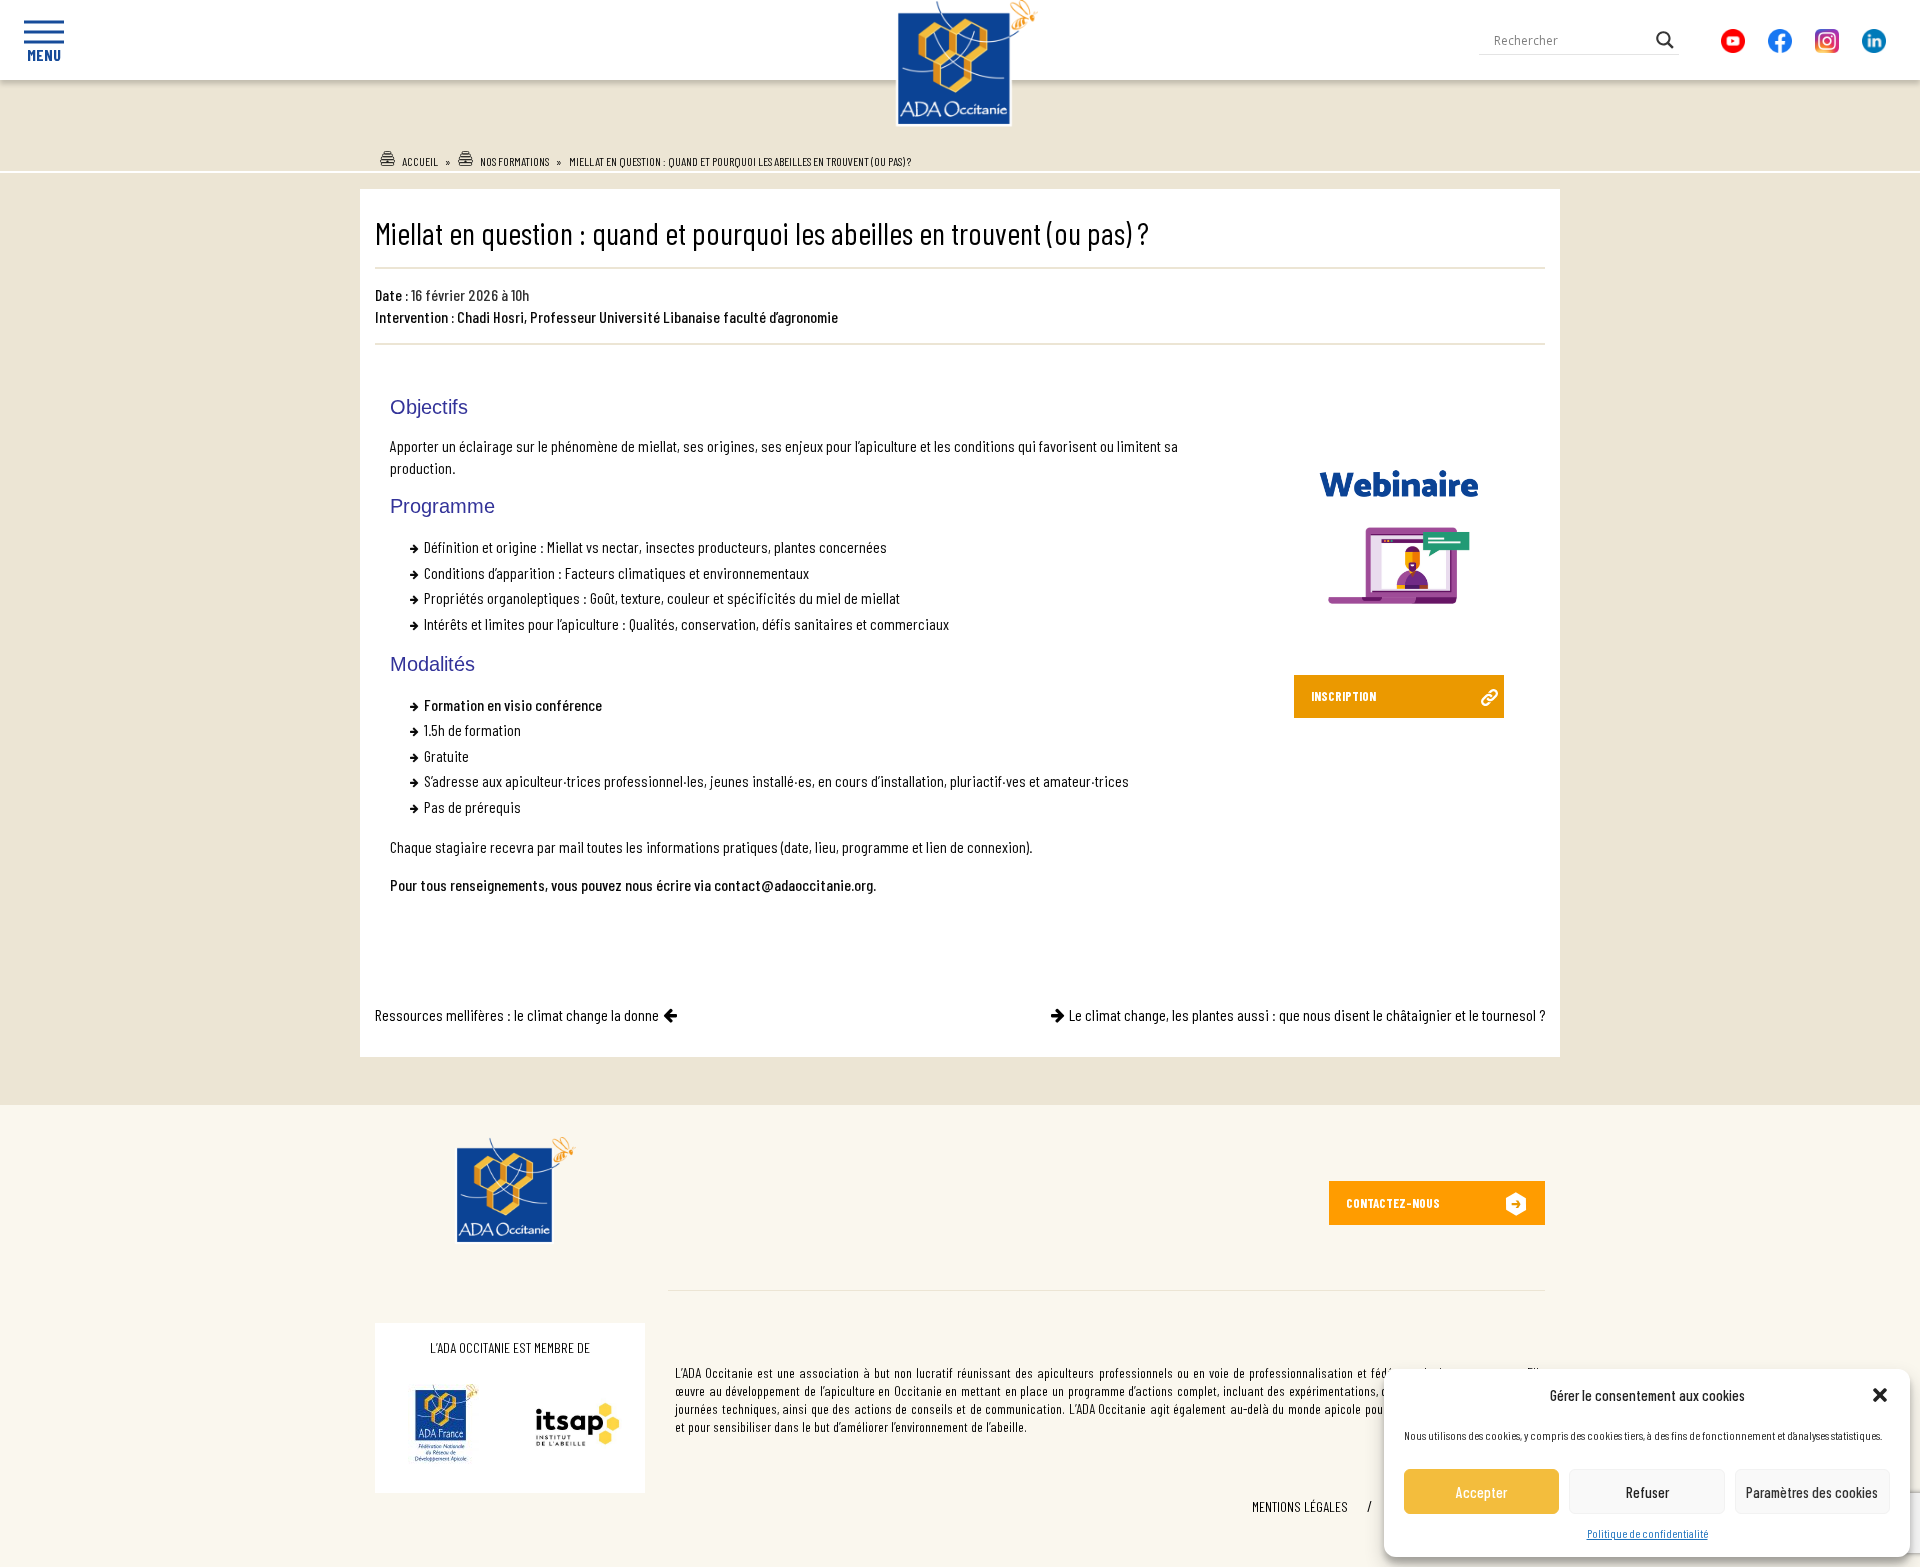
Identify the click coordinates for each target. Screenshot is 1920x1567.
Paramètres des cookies (1812, 1492)
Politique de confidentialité (1647, 1533)
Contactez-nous (1393, 1203)
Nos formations (514, 161)
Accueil (420, 161)
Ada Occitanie (960, 133)
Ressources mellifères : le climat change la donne (517, 1014)
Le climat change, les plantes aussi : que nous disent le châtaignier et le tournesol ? (1307, 1014)
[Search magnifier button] (1665, 40)
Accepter (1481, 1492)
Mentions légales (1300, 1506)
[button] (1880, 1395)
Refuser (1647, 1492)
